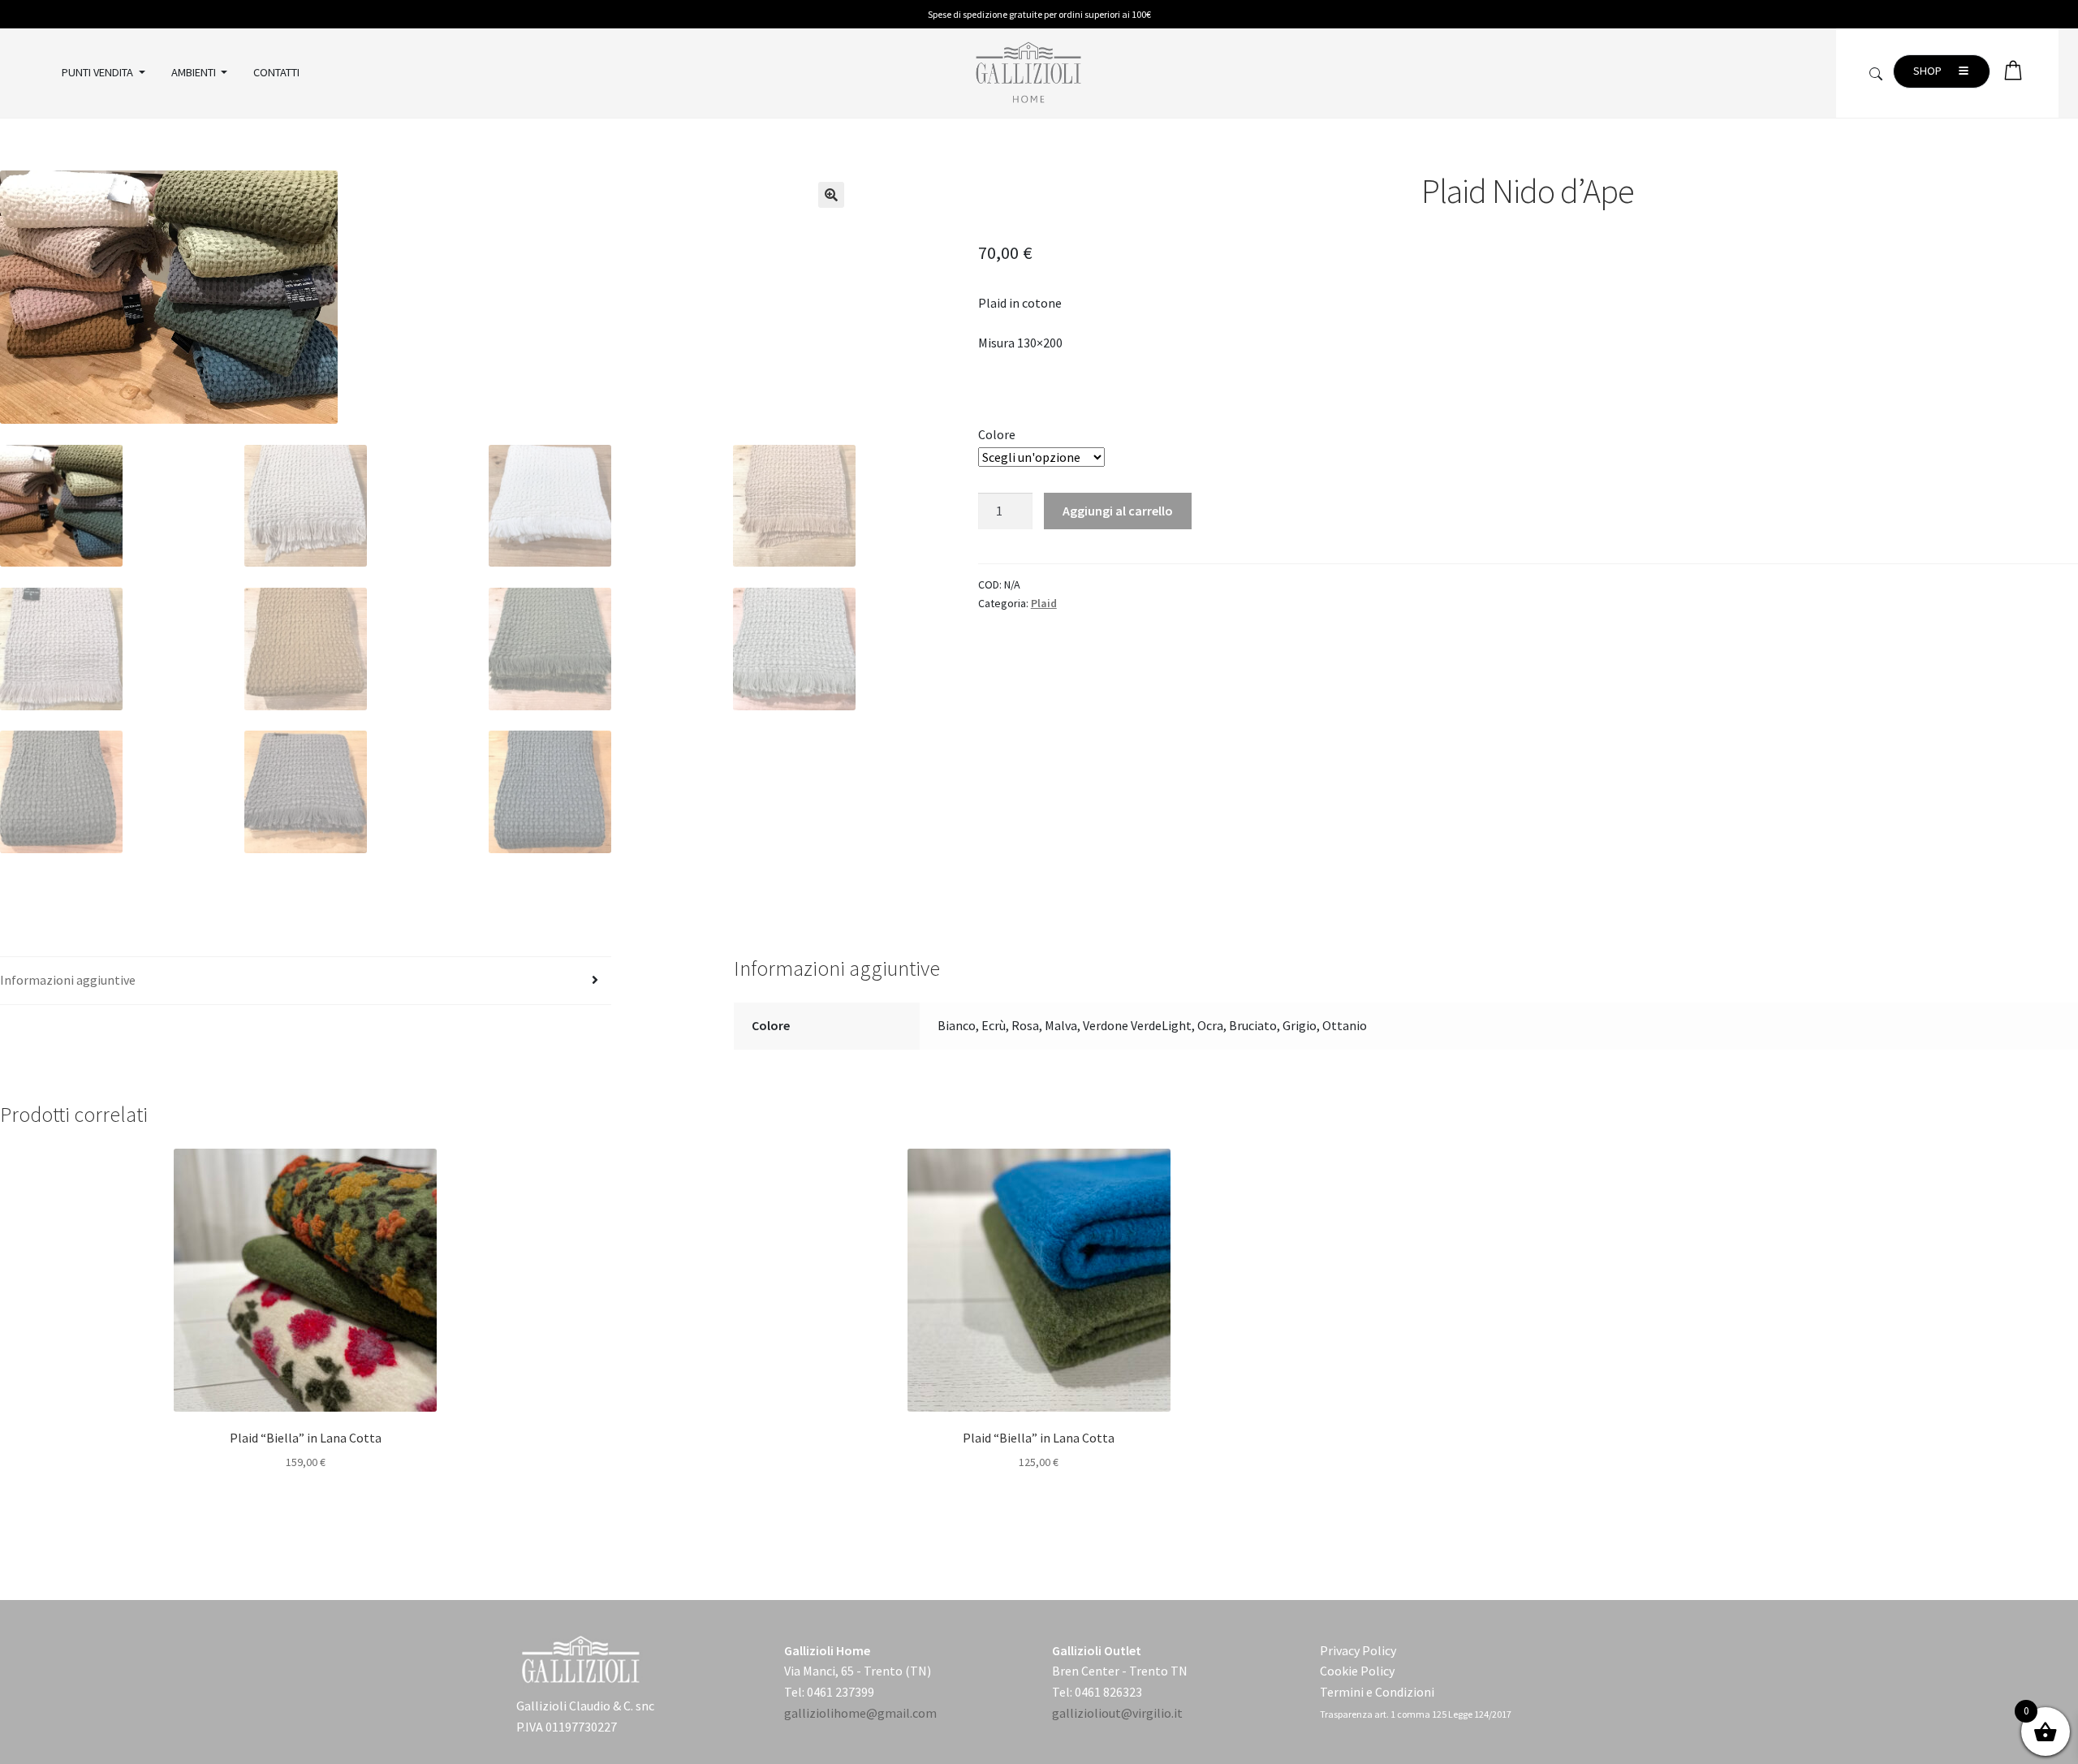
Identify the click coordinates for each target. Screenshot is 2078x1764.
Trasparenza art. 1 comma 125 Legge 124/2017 (1416, 1714)
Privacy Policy (1358, 1650)
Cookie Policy (1357, 1671)
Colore (997, 434)
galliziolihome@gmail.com (860, 1713)
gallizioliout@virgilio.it (1117, 1713)
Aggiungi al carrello (1118, 511)
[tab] (306, 981)
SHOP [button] (1929, 71)
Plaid (1044, 603)
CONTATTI (276, 72)
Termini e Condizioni (1377, 1692)
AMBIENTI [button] (195, 72)
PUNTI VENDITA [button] (99, 72)
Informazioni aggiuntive (68, 980)
